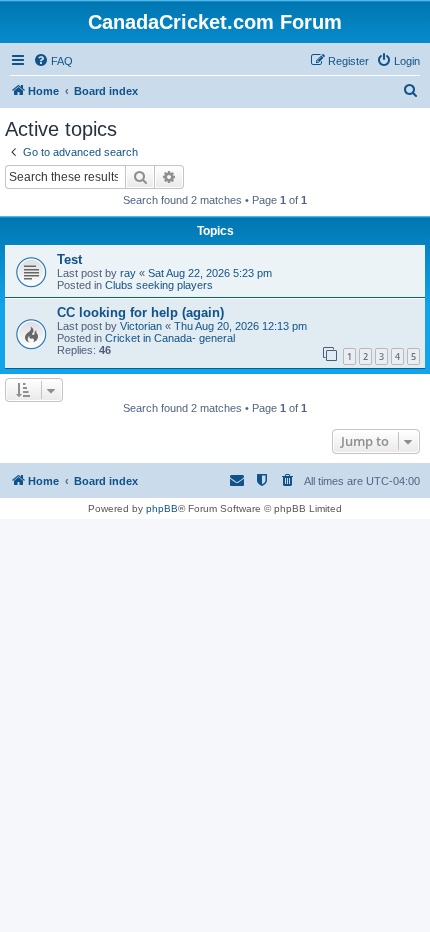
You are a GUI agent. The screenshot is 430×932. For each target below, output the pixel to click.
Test (69, 259)
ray (128, 273)
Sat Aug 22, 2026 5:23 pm (210, 273)
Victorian (141, 326)
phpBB (162, 508)
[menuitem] (53, 61)
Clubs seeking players (159, 285)
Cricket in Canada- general (170, 338)
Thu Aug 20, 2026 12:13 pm (240, 326)
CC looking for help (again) (140, 312)
